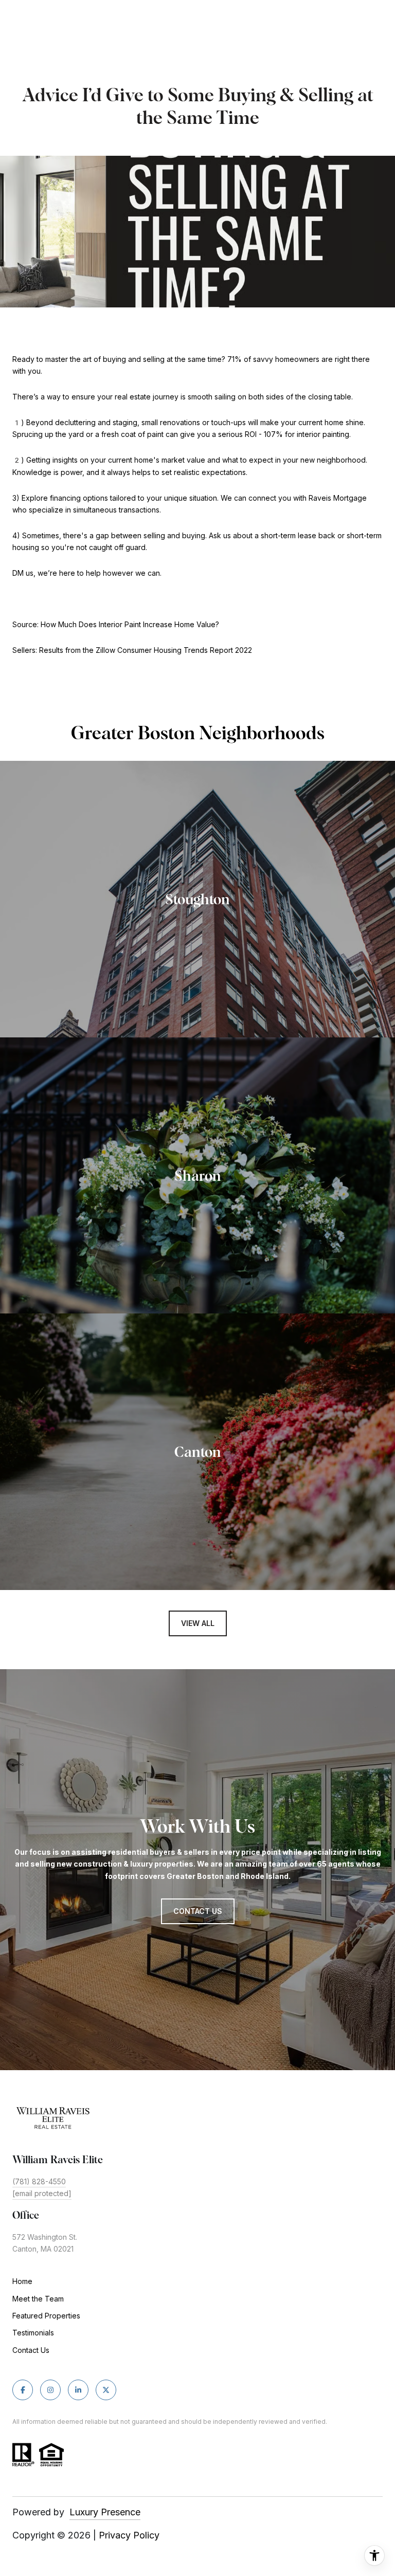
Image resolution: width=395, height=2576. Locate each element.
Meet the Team (38, 2299)
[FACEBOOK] (23, 2390)
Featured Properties (46, 2316)
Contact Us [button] (198, 1911)
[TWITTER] (106, 2390)
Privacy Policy (129, 2535)
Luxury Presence (105, 2512)
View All (198, 1623)
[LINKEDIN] (78, 2390)
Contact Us (31, 2350)
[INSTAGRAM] (50, 2390)
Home (22, 2281)
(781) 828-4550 (39, 2181)
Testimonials (33, 2333)
